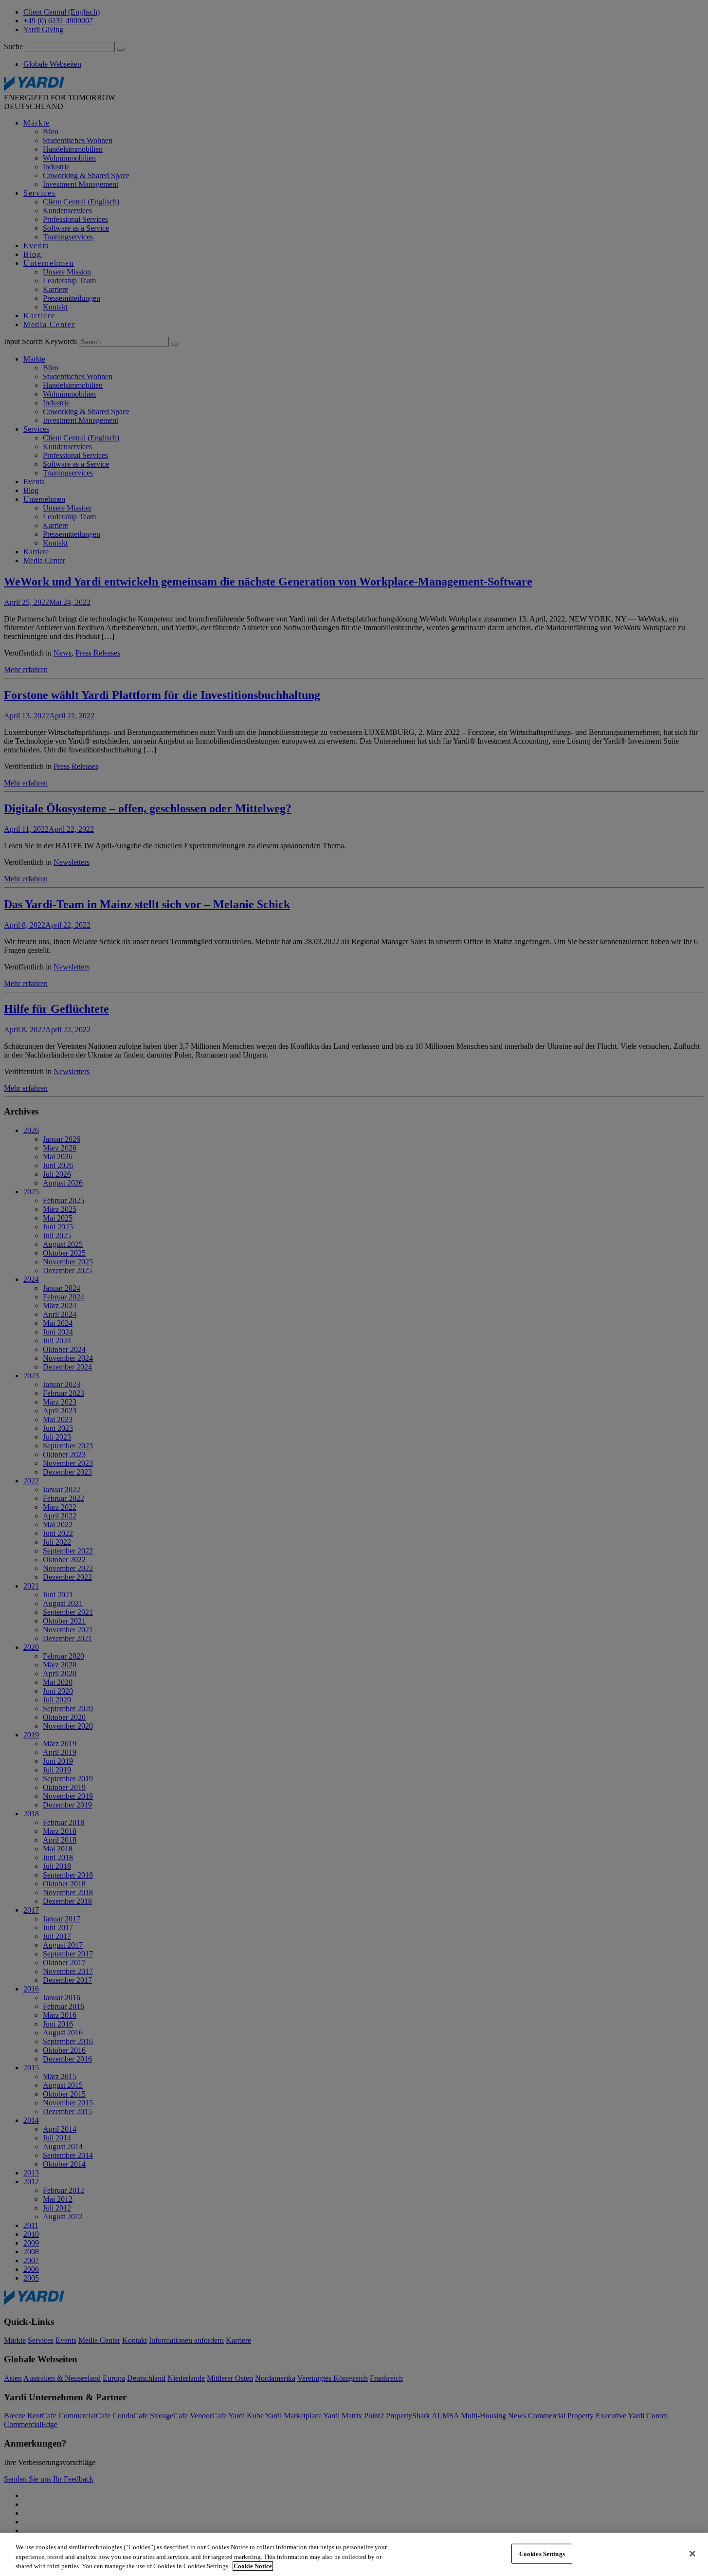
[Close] (692, 2554)
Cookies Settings (542, 2553)
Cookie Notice (253, 2566)
